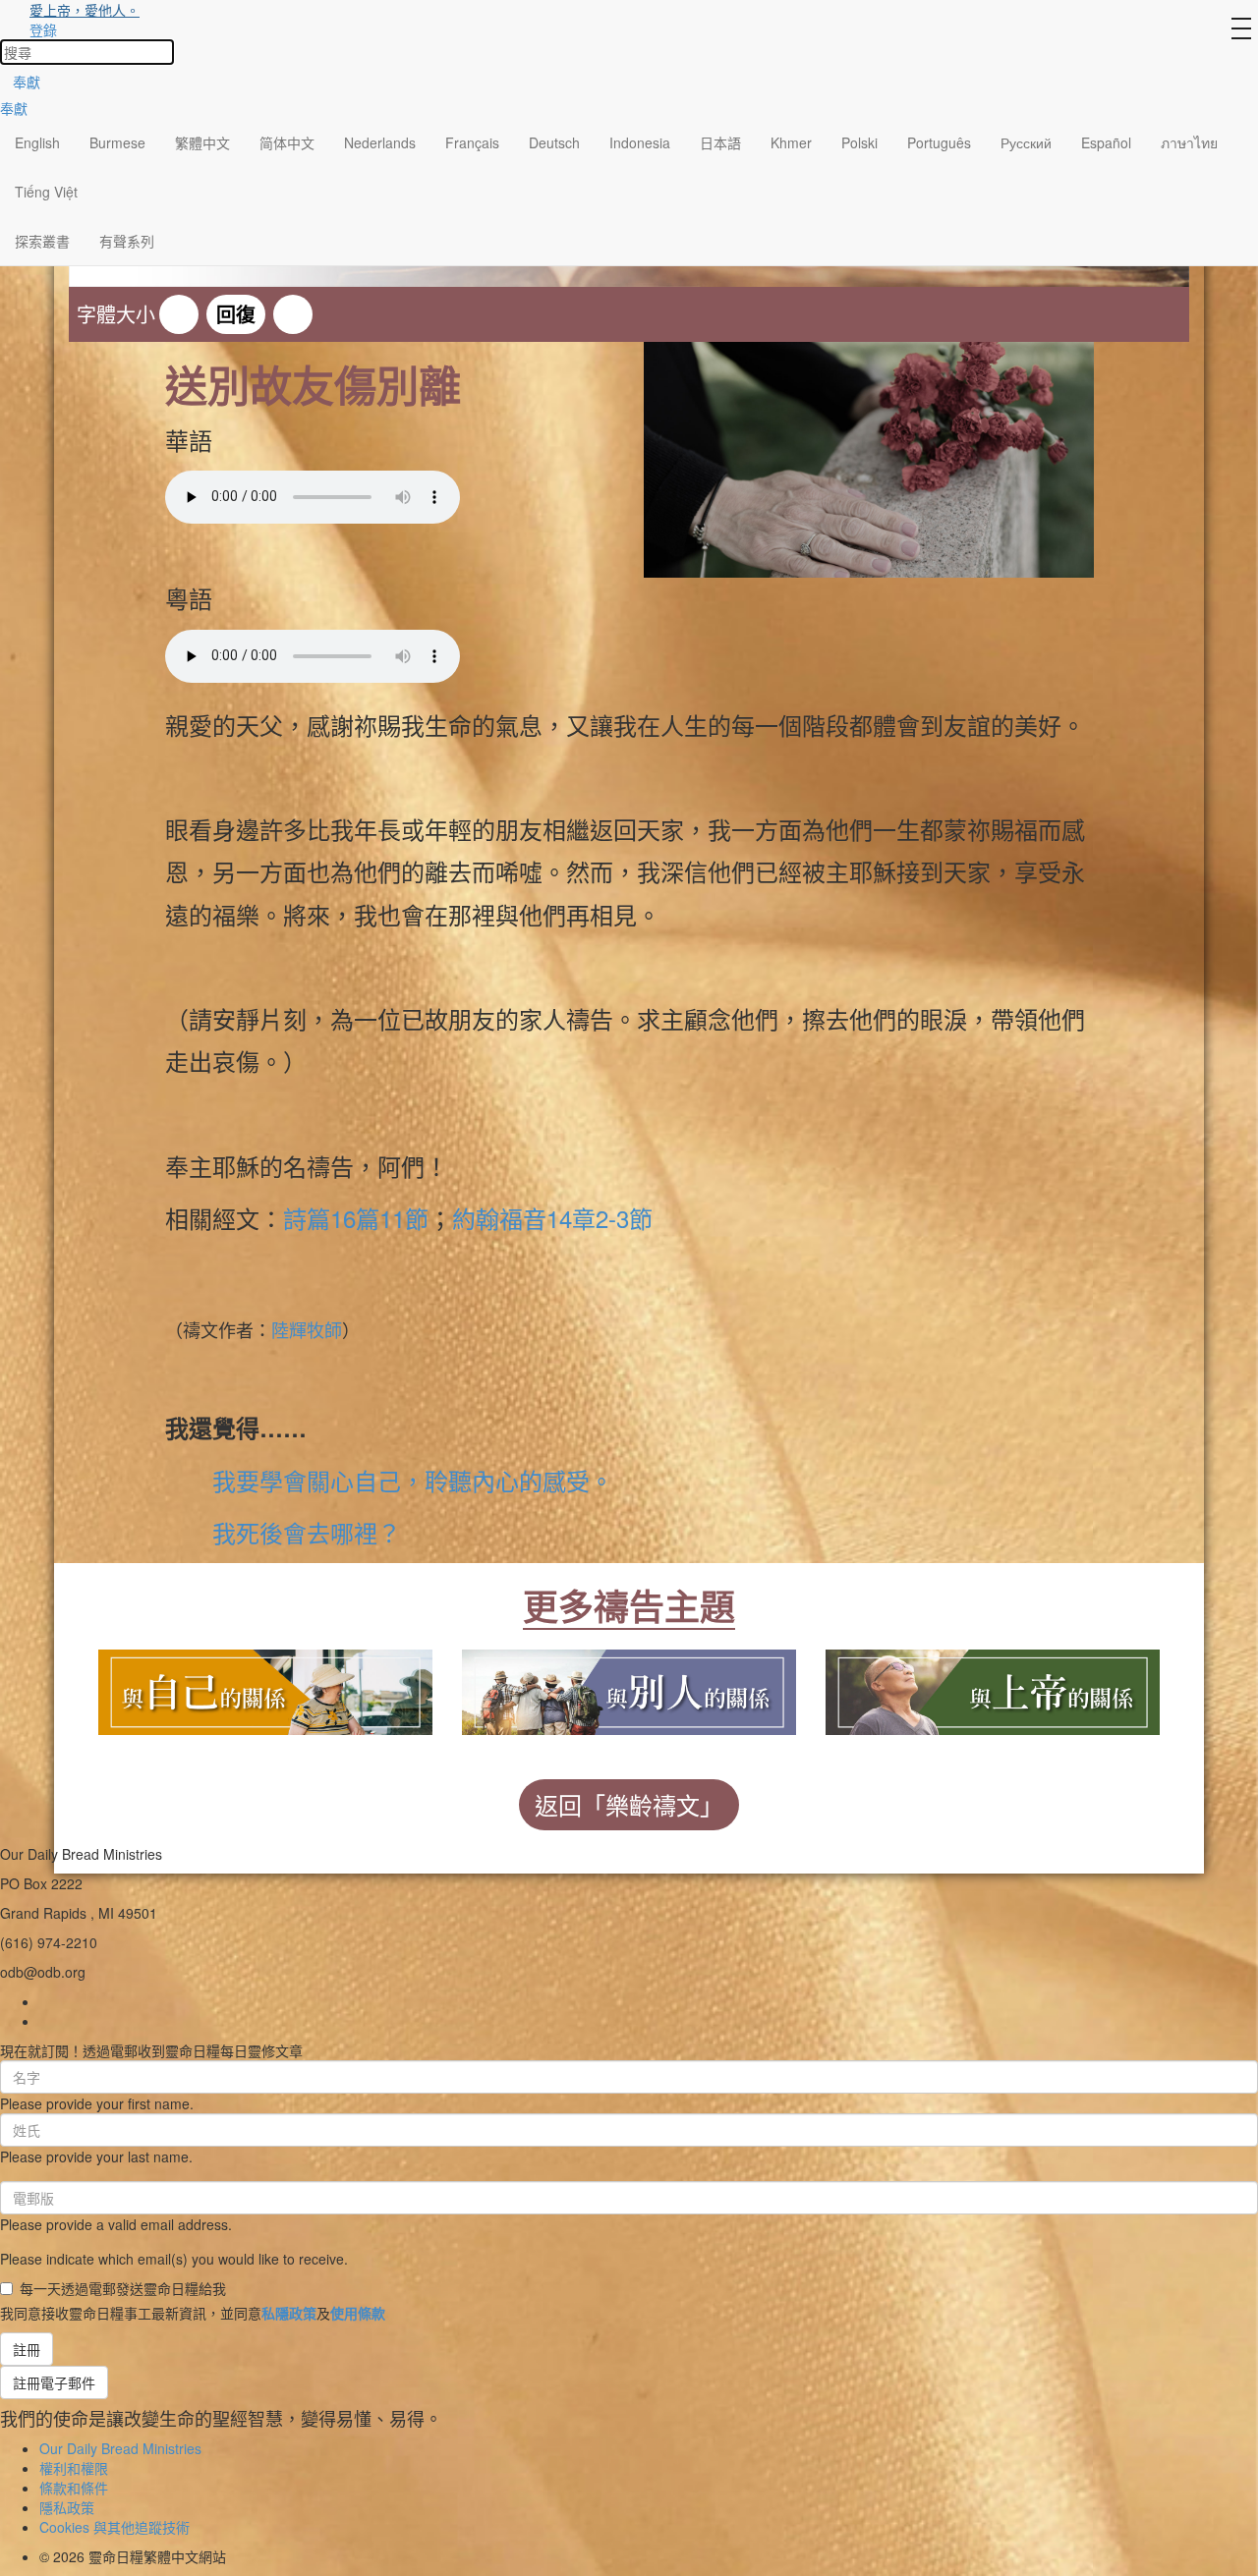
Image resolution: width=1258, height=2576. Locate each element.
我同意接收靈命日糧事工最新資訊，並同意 (193, 2313)
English (37, 142)
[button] (179, 314)
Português (939, 142)
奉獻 (27, 82)
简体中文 (287, 142)
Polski (859, 142)
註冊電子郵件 (54, 2382)
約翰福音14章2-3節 (552, 1218)
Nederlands (380, 142)
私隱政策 (289, 2313)
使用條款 (358, 2313)
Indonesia (640, 142)
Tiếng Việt (46, 192)
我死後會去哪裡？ (307, 1532)
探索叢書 (42, 241)
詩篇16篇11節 (356, 1218)
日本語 (720, 142)
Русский (1026, 142)
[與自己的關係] (265, 1688)
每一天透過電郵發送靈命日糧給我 (123, 2288)
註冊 (27, 2349)
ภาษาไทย (1189, 142)
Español (1106, 142)
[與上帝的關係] (993, 1688)
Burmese (117, 142)
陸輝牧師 (307, 1329)
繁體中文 (202, 142)
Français (472, 142)
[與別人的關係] (629, 1688)
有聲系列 (127, 241)
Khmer (791, 142)
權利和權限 (74, 2468)
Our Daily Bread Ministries (120, 2448)
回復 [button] (236, 314)
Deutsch (554, 142)
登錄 (43, 29)
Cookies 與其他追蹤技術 (114, 2527)
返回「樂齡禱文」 (629, 1804)
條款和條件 (74, 2488)
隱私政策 (67, 2507)
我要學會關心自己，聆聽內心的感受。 (413, 1480)
